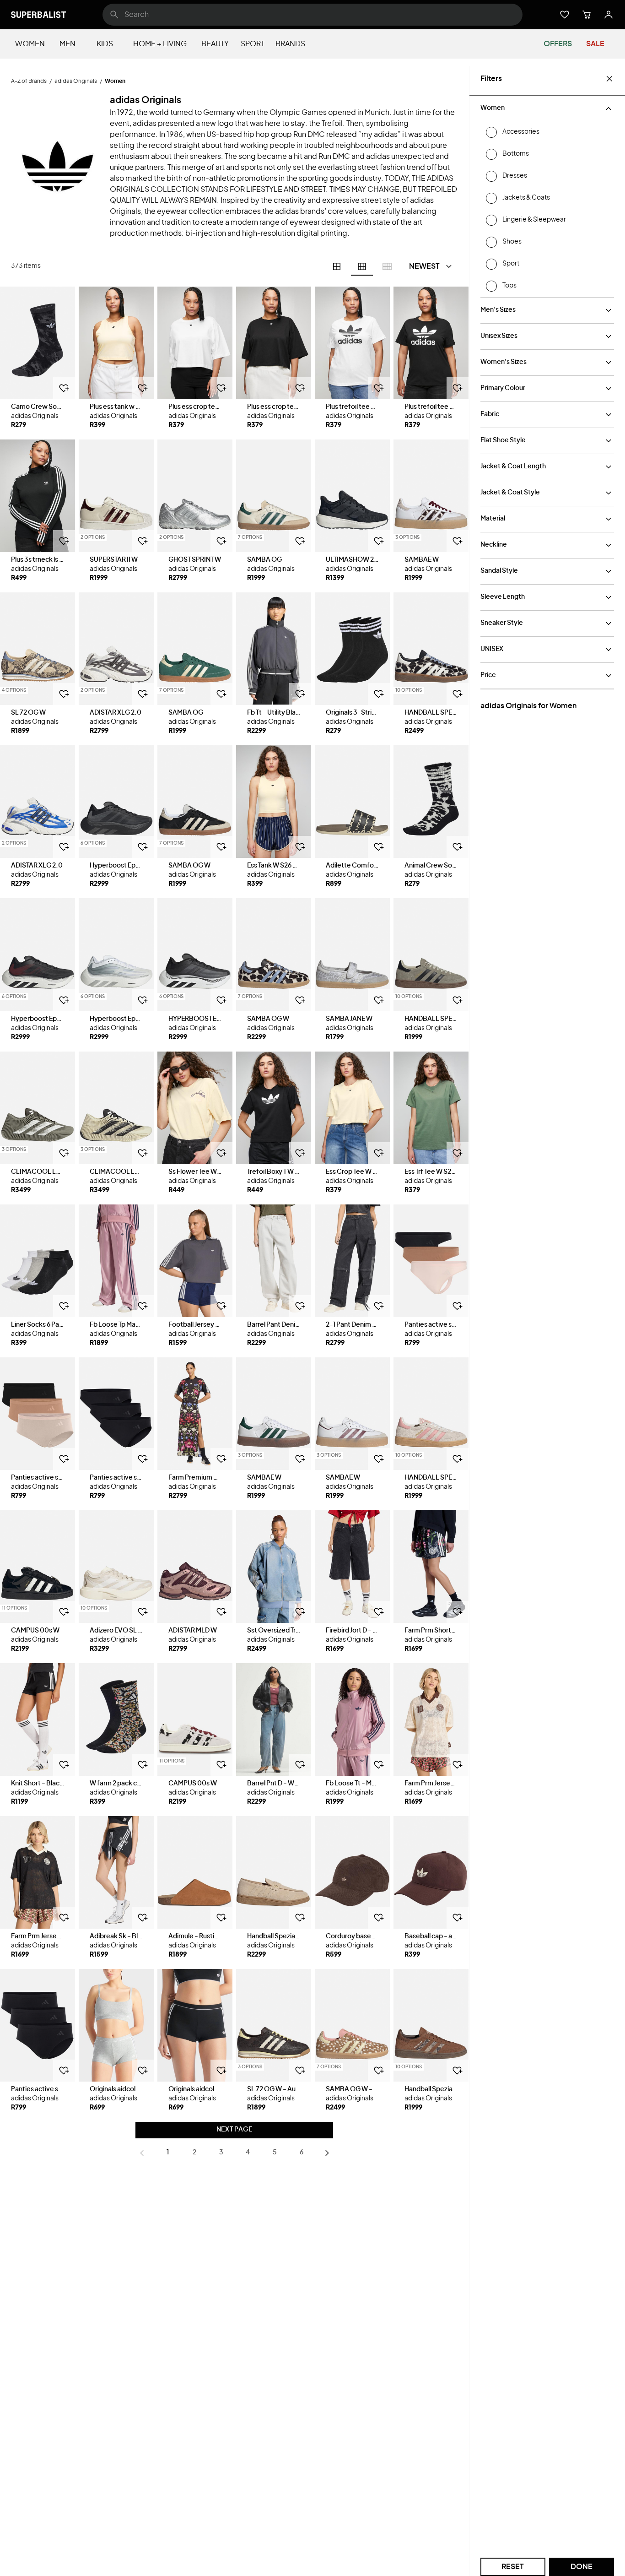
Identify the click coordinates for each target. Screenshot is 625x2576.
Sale (595, 44)
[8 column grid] (387, 266)
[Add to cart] (64, 388)
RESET (513, 2567)
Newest (424, 266)
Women (30, 44)
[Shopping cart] (587, 15)
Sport (253, 44)
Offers (558, 44)
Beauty (215, 44)
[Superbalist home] (38, 15)
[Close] (609, 79)
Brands (290, 44)
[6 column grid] (362, 266)
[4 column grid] (337, 266)
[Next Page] (327, 2153)
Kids (105, 44)
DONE (582, 2567)
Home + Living (160, 44)
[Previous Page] (142, 2153)
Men (67, 44)
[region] (38, 343)
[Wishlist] (565, 15)
